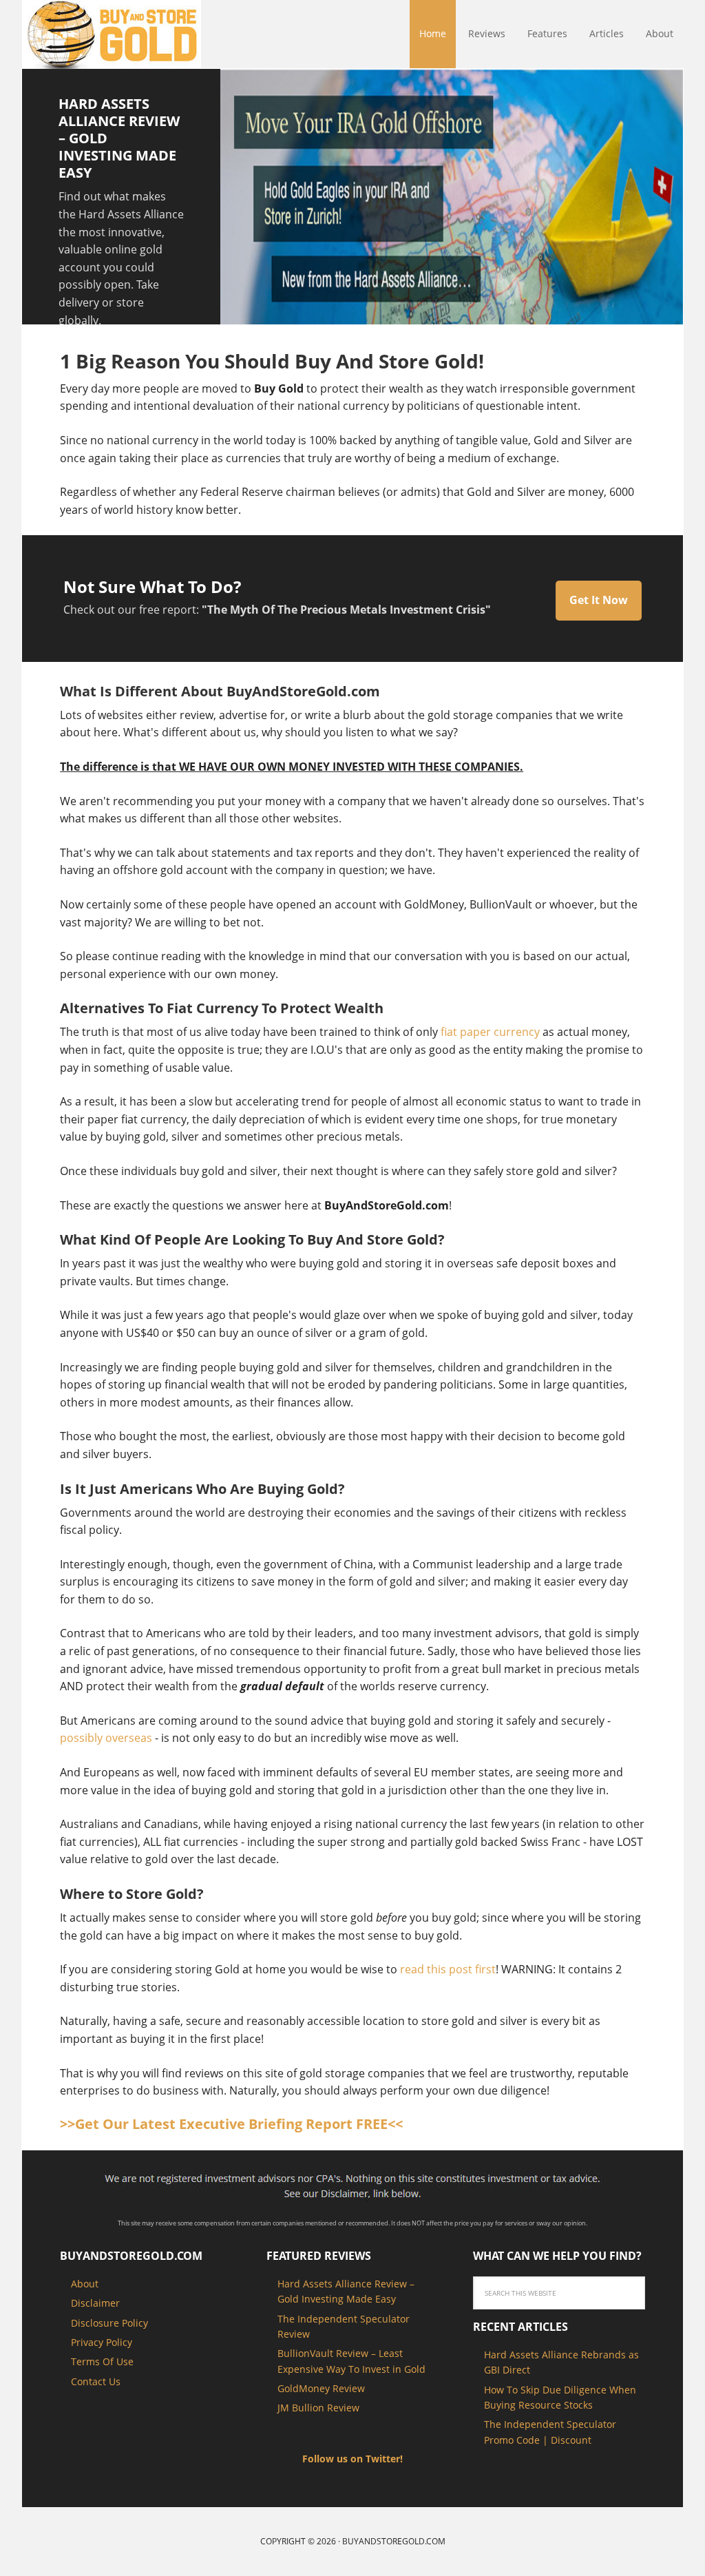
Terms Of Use (102, 2361)
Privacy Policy (102, 2342)
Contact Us (96, 2381)
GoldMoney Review (321, 2388)
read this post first (448, 1969)
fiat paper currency (490, 1032)
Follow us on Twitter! (352, 2459)
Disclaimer (95, 2303)
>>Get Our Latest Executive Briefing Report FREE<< (231, 2124)
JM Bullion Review (318, 2408)
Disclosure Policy (109, 2323)
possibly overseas (106, 1738)
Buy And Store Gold (112, 34)
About (85, 2284)
